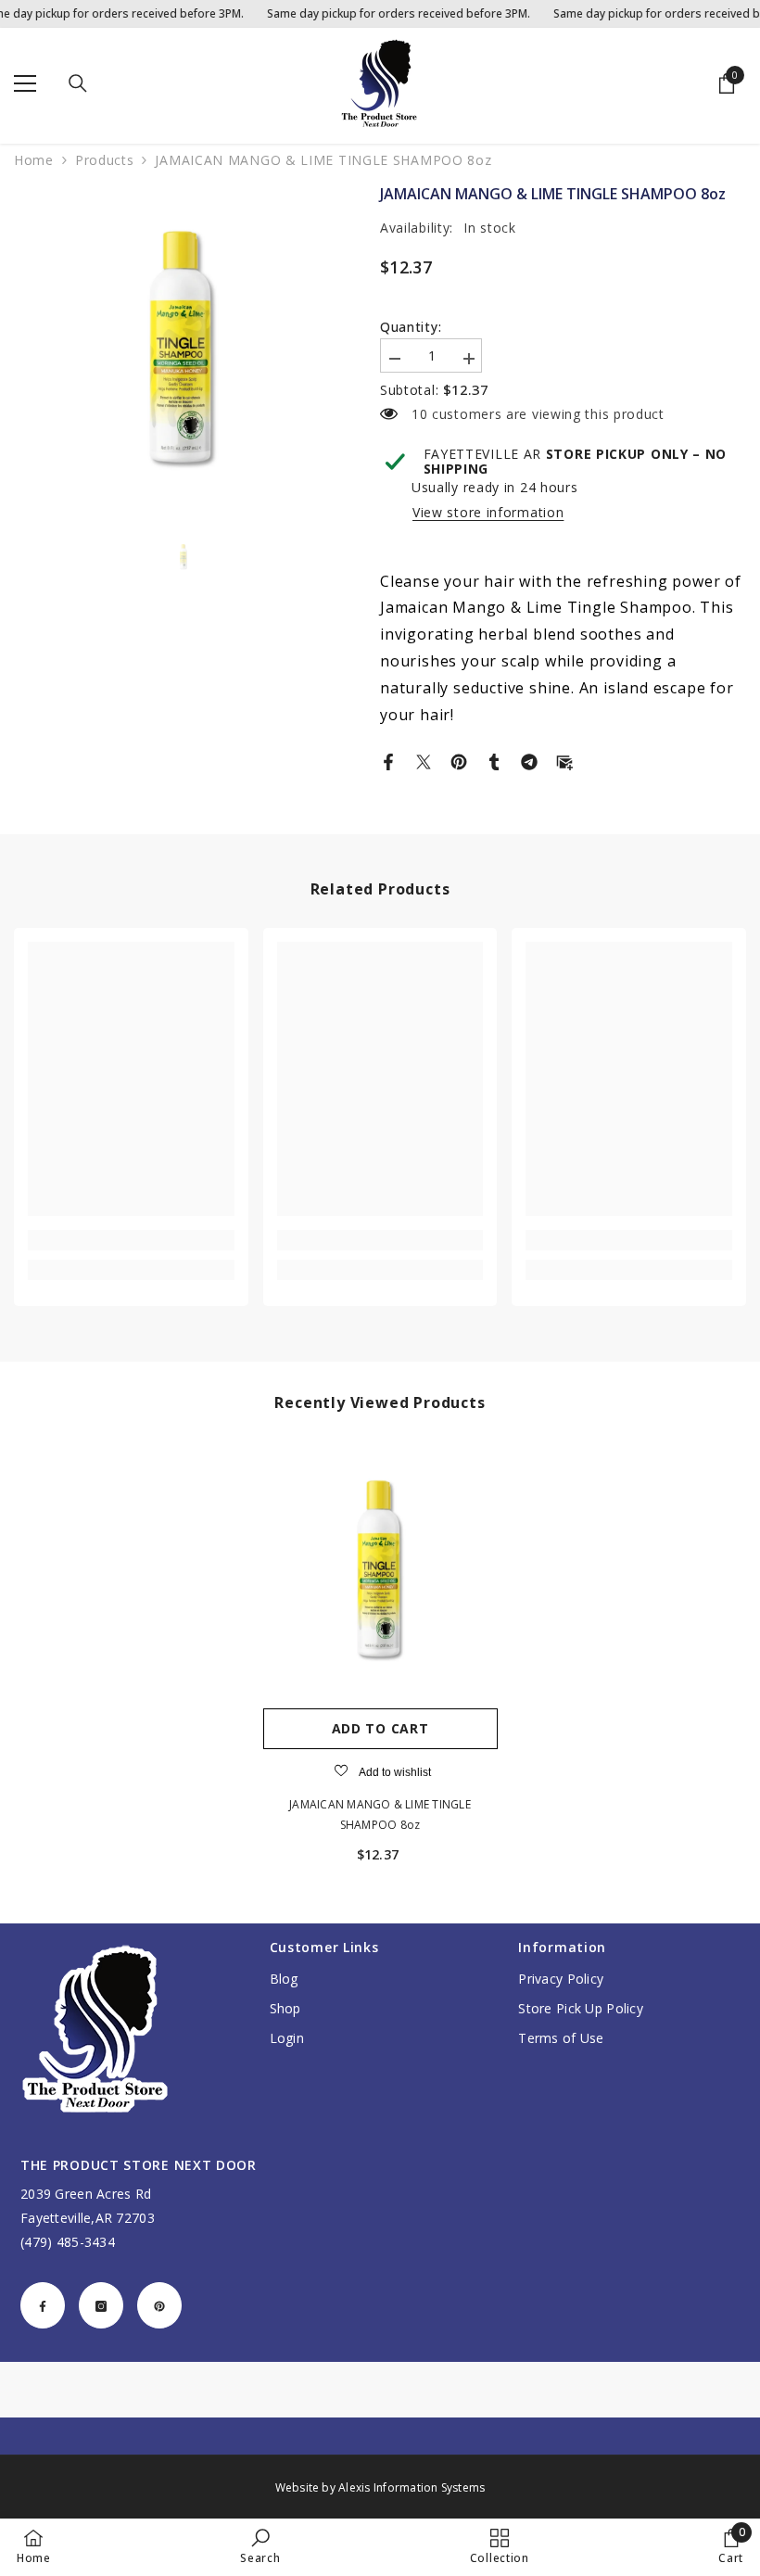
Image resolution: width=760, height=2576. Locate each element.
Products (105, 160)
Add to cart (380, 1728)
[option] (183, 349)
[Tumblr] (494, 760)
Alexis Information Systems (412, 2487)
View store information (488, 513)
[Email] (564, 760)
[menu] (25, 83)
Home (34, 160)
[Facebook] (388, 760)
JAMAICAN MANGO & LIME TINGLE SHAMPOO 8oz (380, 1815)
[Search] (78, 83)
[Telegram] (529, 760)
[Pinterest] (459, 760)
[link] (131, 1240)
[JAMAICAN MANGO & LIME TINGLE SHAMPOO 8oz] (380, 1570)
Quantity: (411, 327)
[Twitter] (424, 760)
